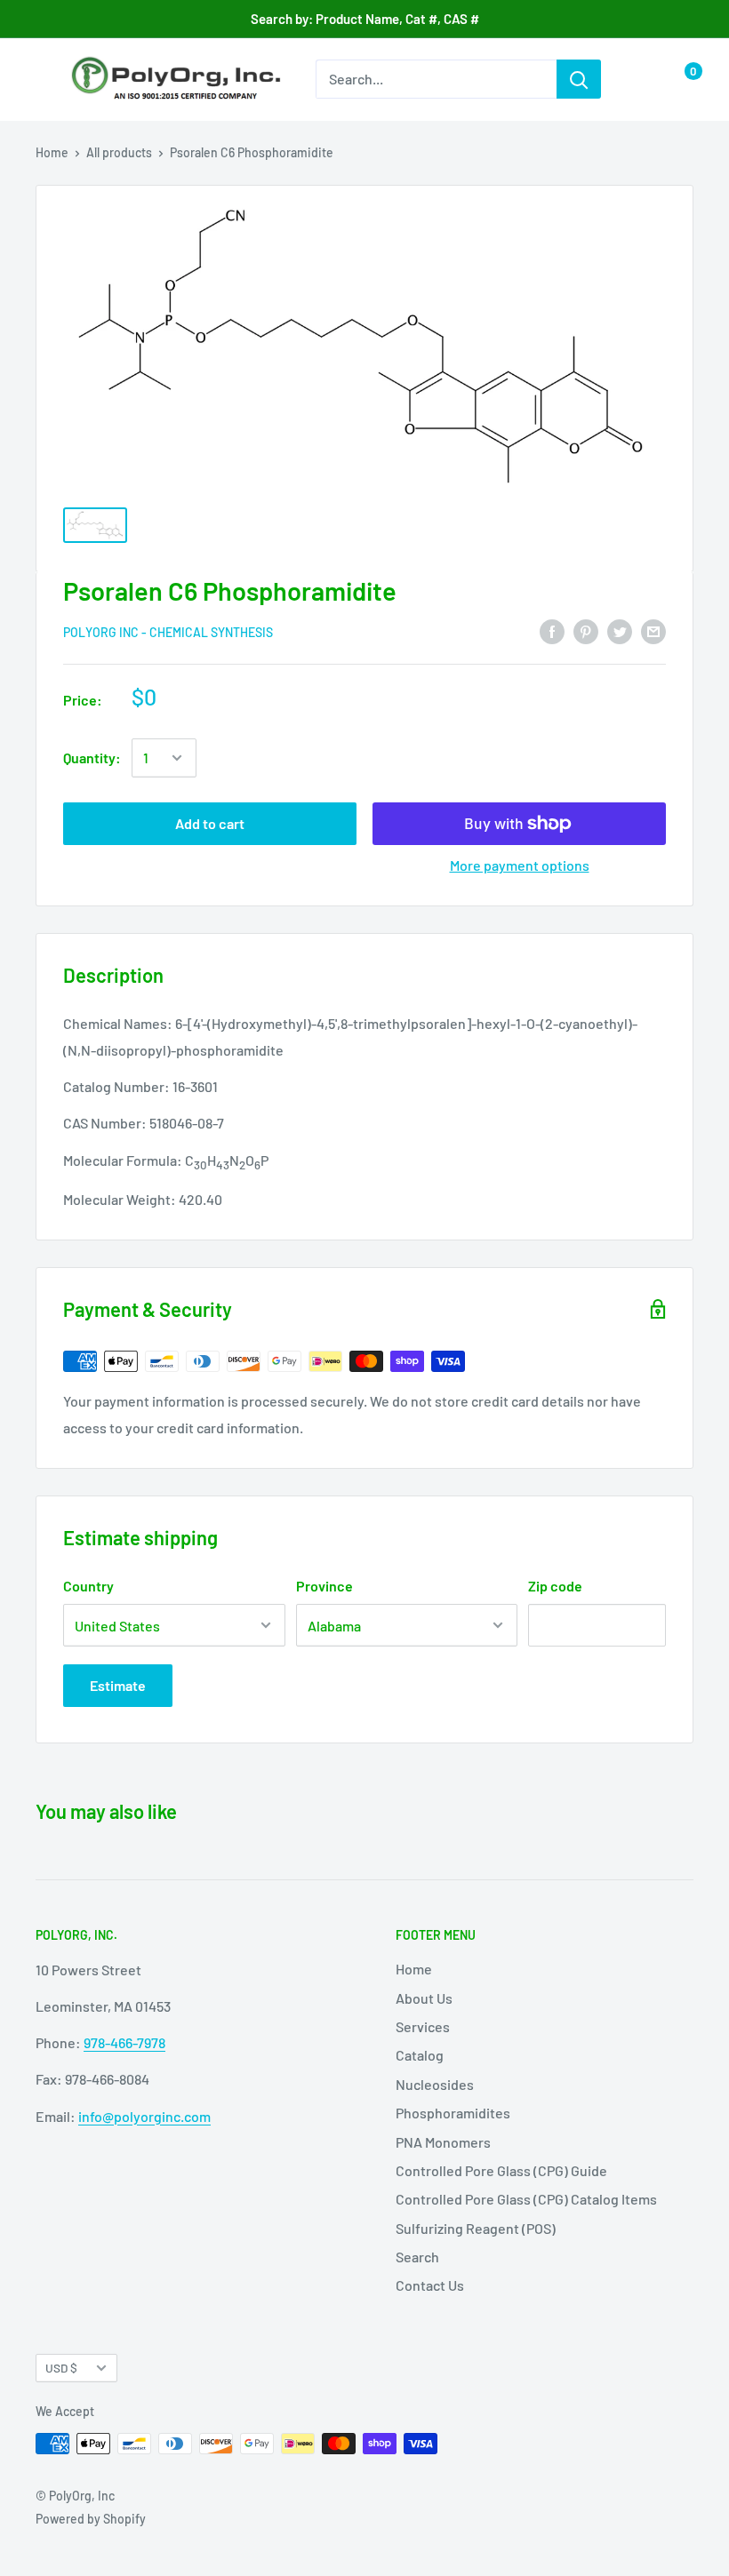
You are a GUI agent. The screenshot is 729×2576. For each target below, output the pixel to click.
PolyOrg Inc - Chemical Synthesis (168, 632)
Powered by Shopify (91, 2519)
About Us (424, 1998)
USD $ (61, 2368)
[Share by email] (653, 631)
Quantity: (92, 758)
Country (88, 1586)
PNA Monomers (443, 2142)
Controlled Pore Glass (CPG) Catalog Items (526, 2199)
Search (417, 2257)
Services (423, 2026)
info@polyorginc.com (144, 2116)
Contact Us (430, 2285)
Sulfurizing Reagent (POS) (476, 2228)
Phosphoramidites (453, 2113)
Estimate (118, 1685)
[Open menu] (44, 80)
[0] (679, 79)
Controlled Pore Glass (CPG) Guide (501, 2170)
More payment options (520, 865)
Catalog (420, 2055)
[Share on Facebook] (552, 631)
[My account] (643, 79)
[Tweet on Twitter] (620, 631)
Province (324, 1586)
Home (52, 152)
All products (119, 152)
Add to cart (210, 823)
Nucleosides (435, 2084)
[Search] (579, 79)
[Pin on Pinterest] (586, 631)
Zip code (555, 1586)
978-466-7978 (124, 2042)
